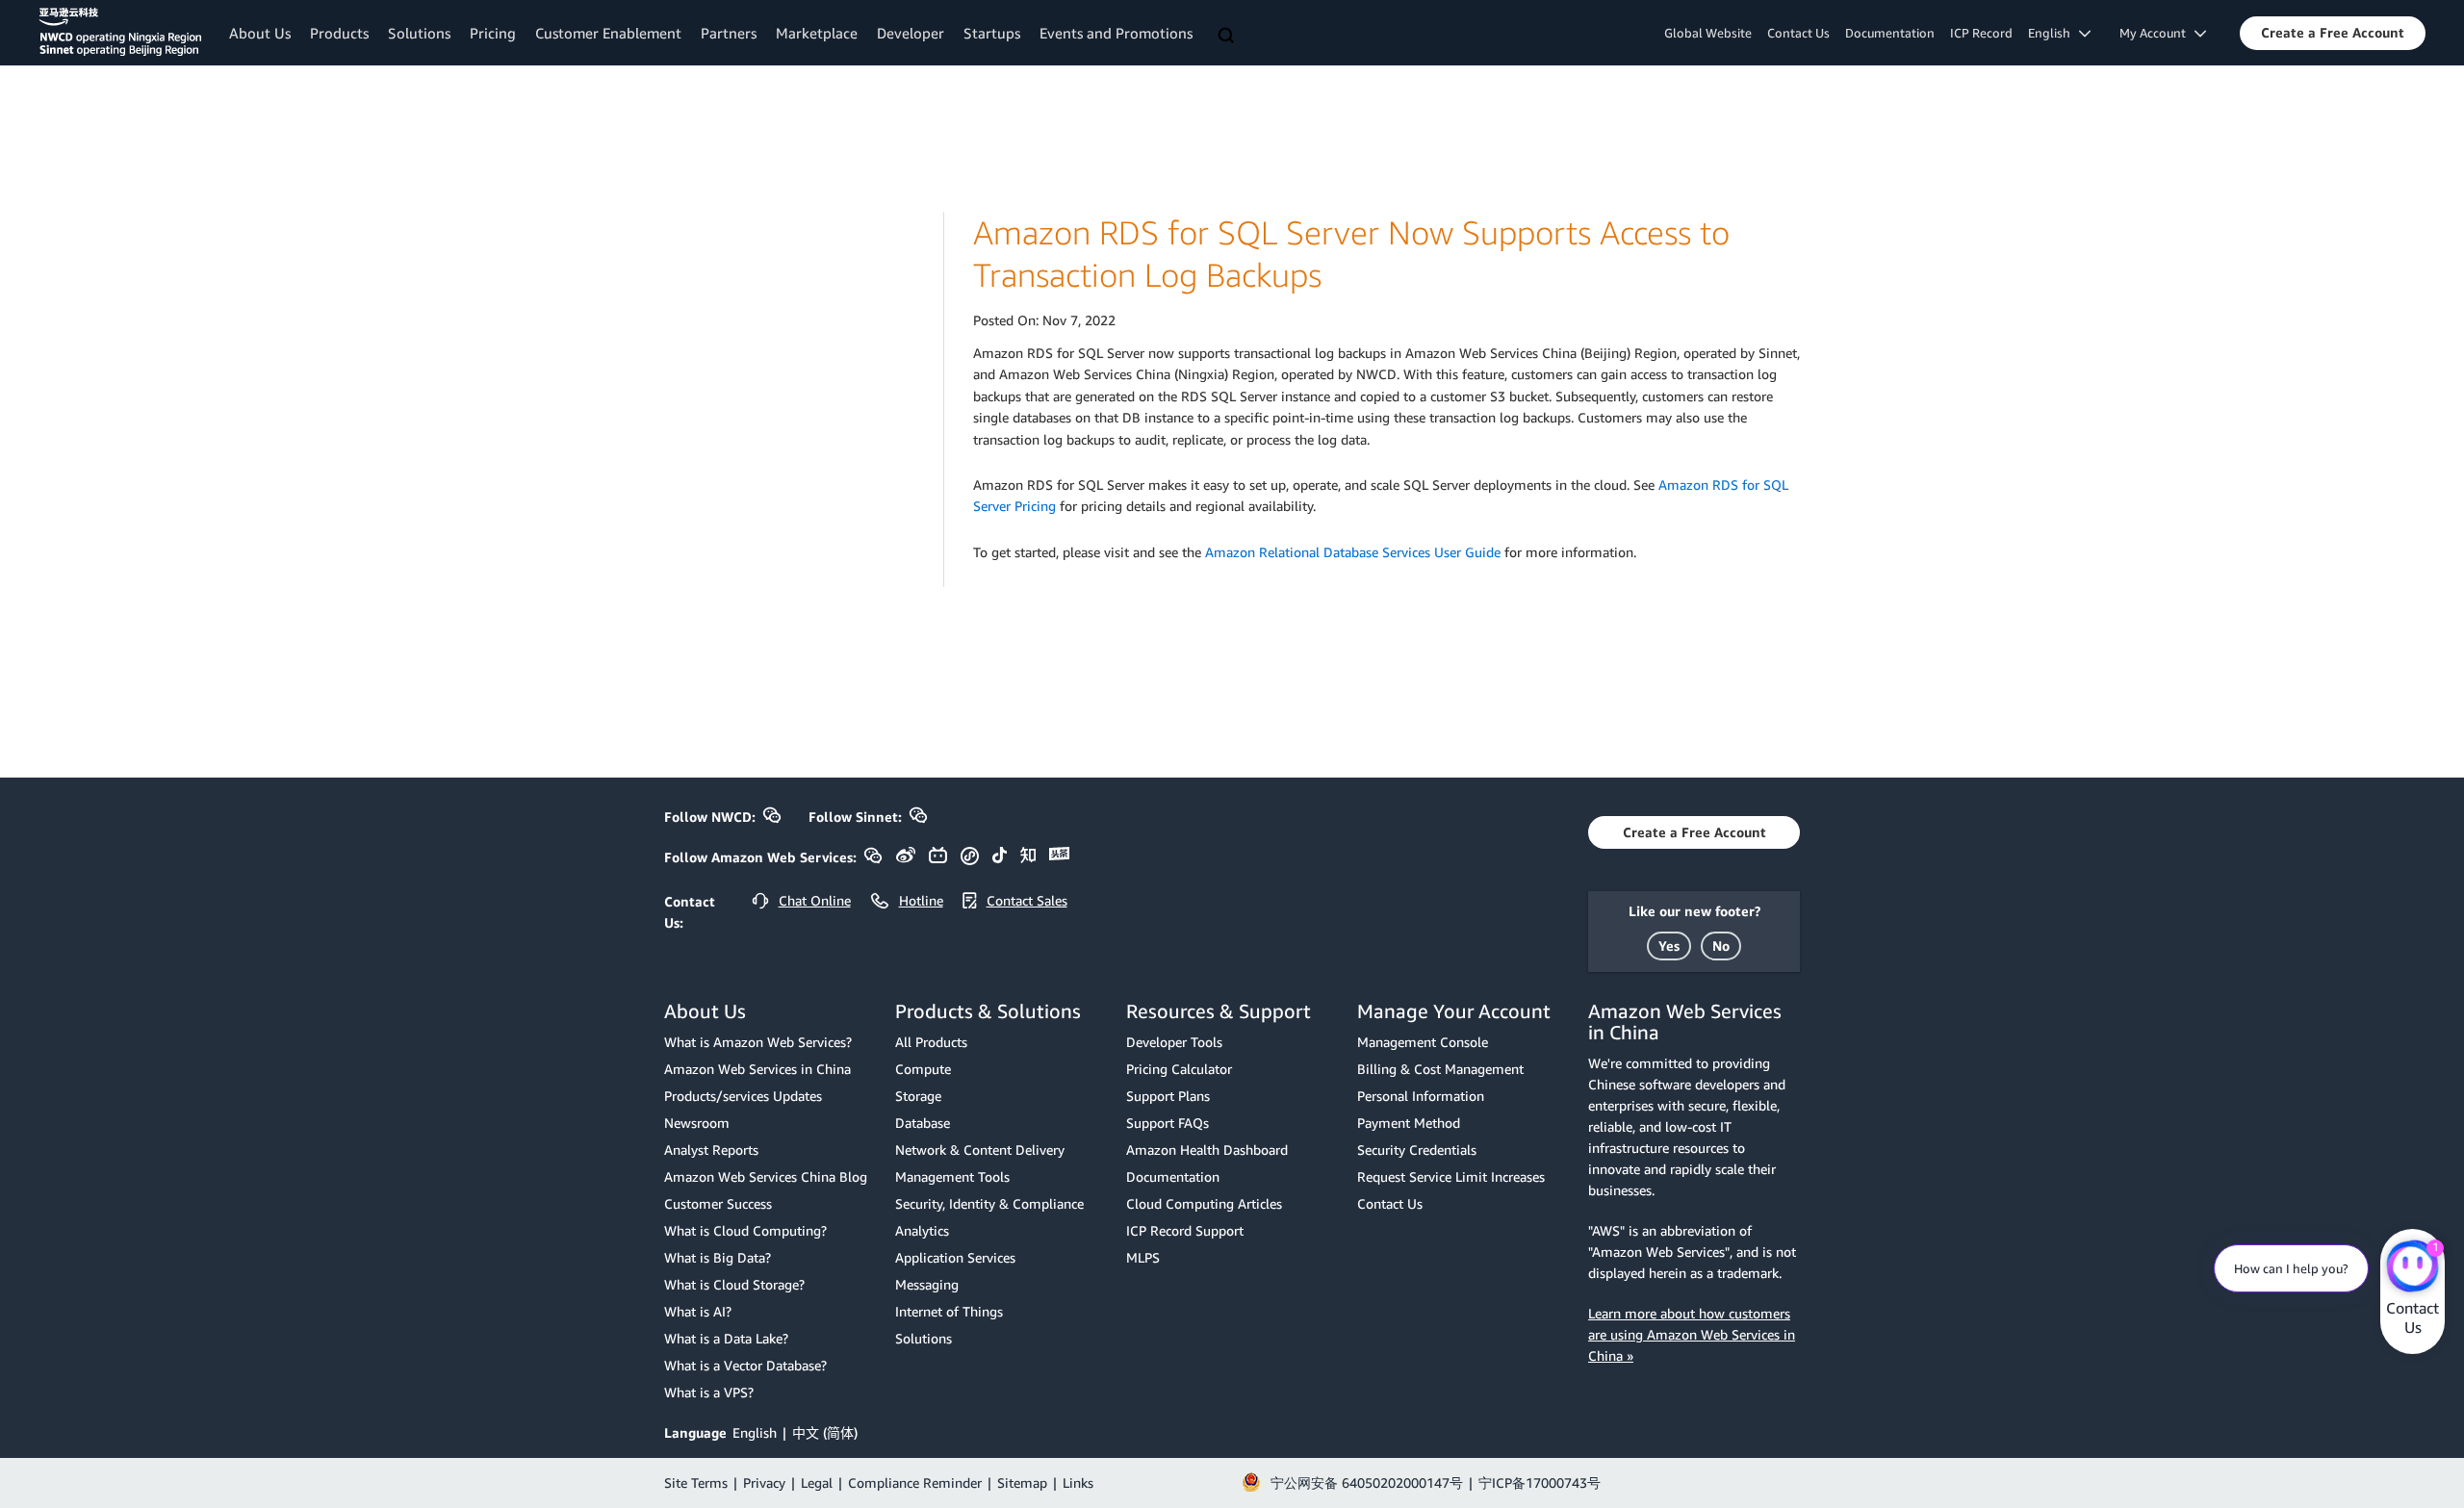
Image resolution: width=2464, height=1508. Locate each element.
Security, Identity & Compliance (989, 1203)
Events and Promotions (1116, 33)
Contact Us (1798, 33)
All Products (931, 1042)
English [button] (2053, 33)
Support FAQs (1168, 1123)
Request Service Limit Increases (1451, 1176)
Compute (923, 1069)
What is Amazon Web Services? (758, 1042)
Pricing (493, 33)
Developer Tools (1174, 1042)
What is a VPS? (709, 1392)
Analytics (922, 1230)
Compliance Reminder (915, 1482)
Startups (992, 33)
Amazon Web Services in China (757, 1069)
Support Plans (1168, 1096)
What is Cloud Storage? (734, 1284)
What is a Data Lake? (726, 1338)
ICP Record (1981, 33)
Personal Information (1421, 1096)
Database (923, 1123)
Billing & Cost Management (1440, 1069)
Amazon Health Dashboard (1207, 1150)
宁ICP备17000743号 (1540, 1482)
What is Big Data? (718, 1257)
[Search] (1228, 37)
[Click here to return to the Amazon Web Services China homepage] (120, 32)
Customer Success (718, 1203)
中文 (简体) (825, 1432)
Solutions (419, 33)
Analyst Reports (711, 1150)
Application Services (955, 1257)
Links (1078, 1482)
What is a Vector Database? (745, 1365)
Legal (817, 1482)
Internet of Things (949, 1311)
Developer (911, 33)
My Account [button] (2157, 33)
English (755, 1432)
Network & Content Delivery (980, 1150)
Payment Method (1409, 1123)
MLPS (1143, 1257)
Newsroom (697, 1123)
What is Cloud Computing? (745, 1230)
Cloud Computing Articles (1204, 1203)
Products (339, 33)
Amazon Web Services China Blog (766, 1176)
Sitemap (1022, 1482)
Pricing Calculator (1179, 1069)
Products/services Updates (743, 1096)
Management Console (1423, 1042)
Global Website (1708, 33)
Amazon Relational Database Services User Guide (1353, 552)
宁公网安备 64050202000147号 (1367, 1482)
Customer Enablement (608, 33)
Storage (918, 1096)
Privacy (764, 1482)
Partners (729, 33)
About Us (260, 33)
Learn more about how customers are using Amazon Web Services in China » (1692, 1334)
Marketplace (817, 33)
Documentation (1890, 33)
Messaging (927, 1284)
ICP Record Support (1185, 1230)
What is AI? (698, 1311)
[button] (2333, 33)
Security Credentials (1417, 1150)
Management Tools (952, 1176)
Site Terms (696, 1482)
